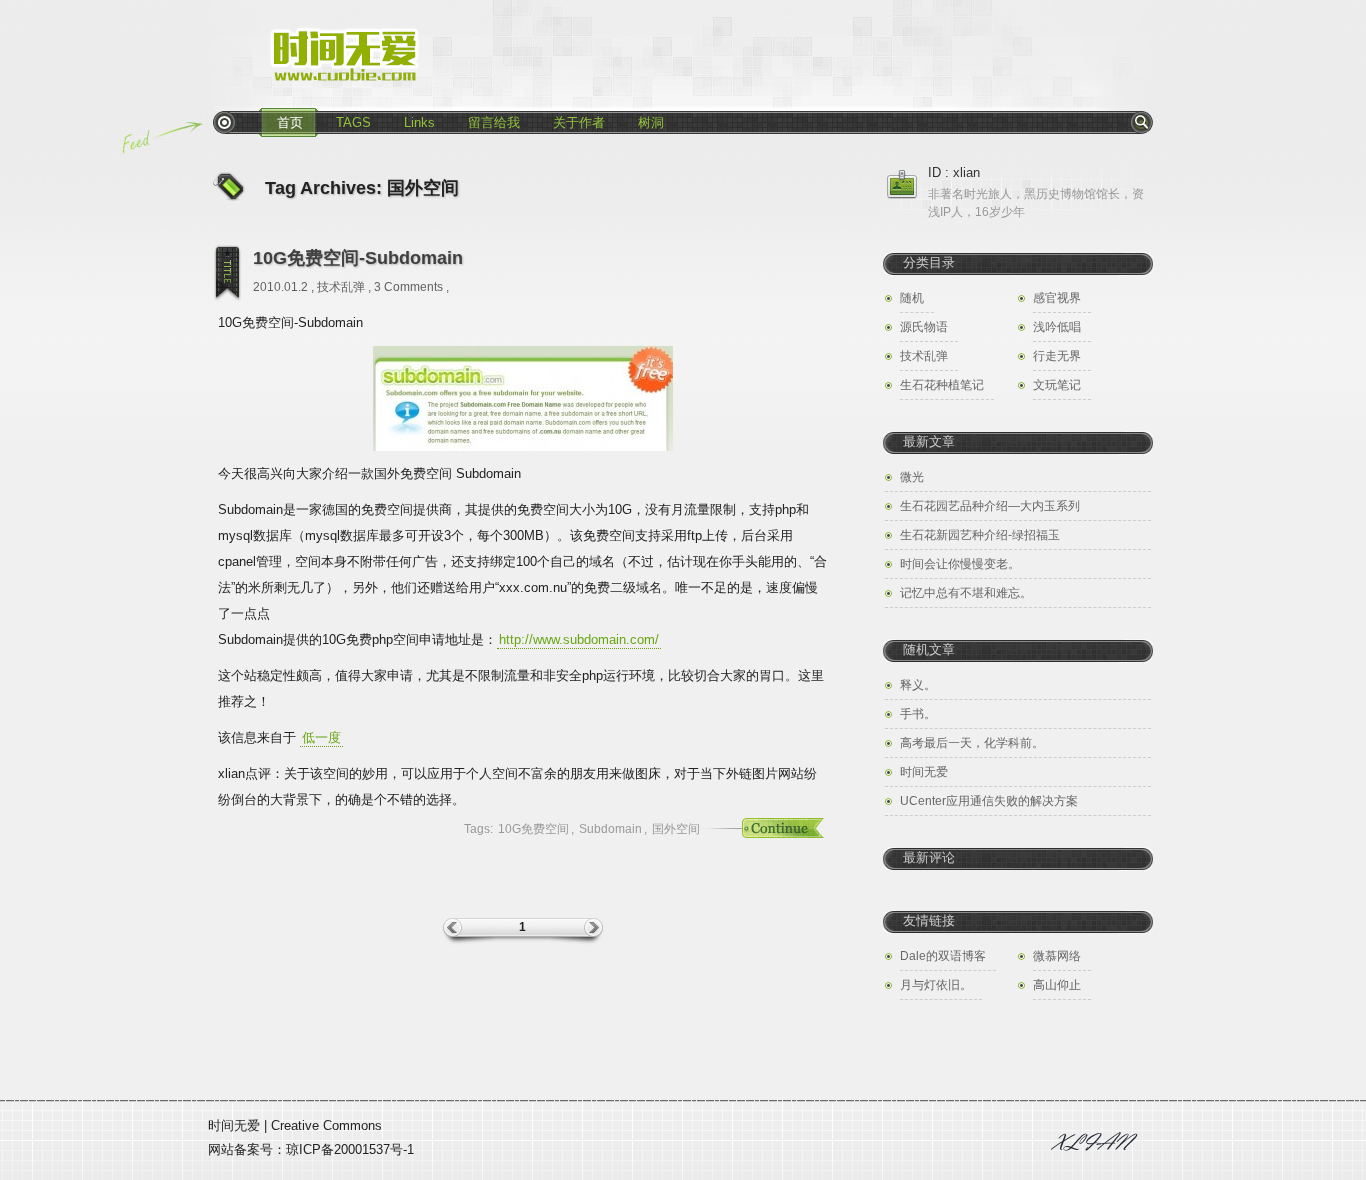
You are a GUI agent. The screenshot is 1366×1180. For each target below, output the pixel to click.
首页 (290, 122)
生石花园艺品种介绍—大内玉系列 (990, 506)
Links (419, 122)
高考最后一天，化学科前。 (972, 743)
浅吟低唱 (1057, 327)
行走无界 (1057, 356)
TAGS (353, 122)
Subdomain (610, 829)
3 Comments (408, 287)
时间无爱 (924, 772)
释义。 (918, 685)
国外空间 (676, 829)
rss (224, 122)
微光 (912, 477)
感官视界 (1057, 298)
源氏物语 (924, 327)
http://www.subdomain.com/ (579, 639)
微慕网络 (1057, 956)
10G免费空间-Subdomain (358, 258)
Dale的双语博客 (943, 956)
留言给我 (494, 122)
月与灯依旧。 (936, 985)
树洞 (651, 122)
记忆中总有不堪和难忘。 (966, 593)
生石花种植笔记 (942, 385)
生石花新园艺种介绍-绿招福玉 (980, 535)
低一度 (321, 737)
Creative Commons (326, 1125)
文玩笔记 (1057, 385)
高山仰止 (1057, 985)
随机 (912, 298)
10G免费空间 (533, 829)
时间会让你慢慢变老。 (960, 564)
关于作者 (579, 122)
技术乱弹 (341, 287)
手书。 (918, 714)
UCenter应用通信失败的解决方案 (989, 801)
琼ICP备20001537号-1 (350, 1149)
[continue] (758, 829)
